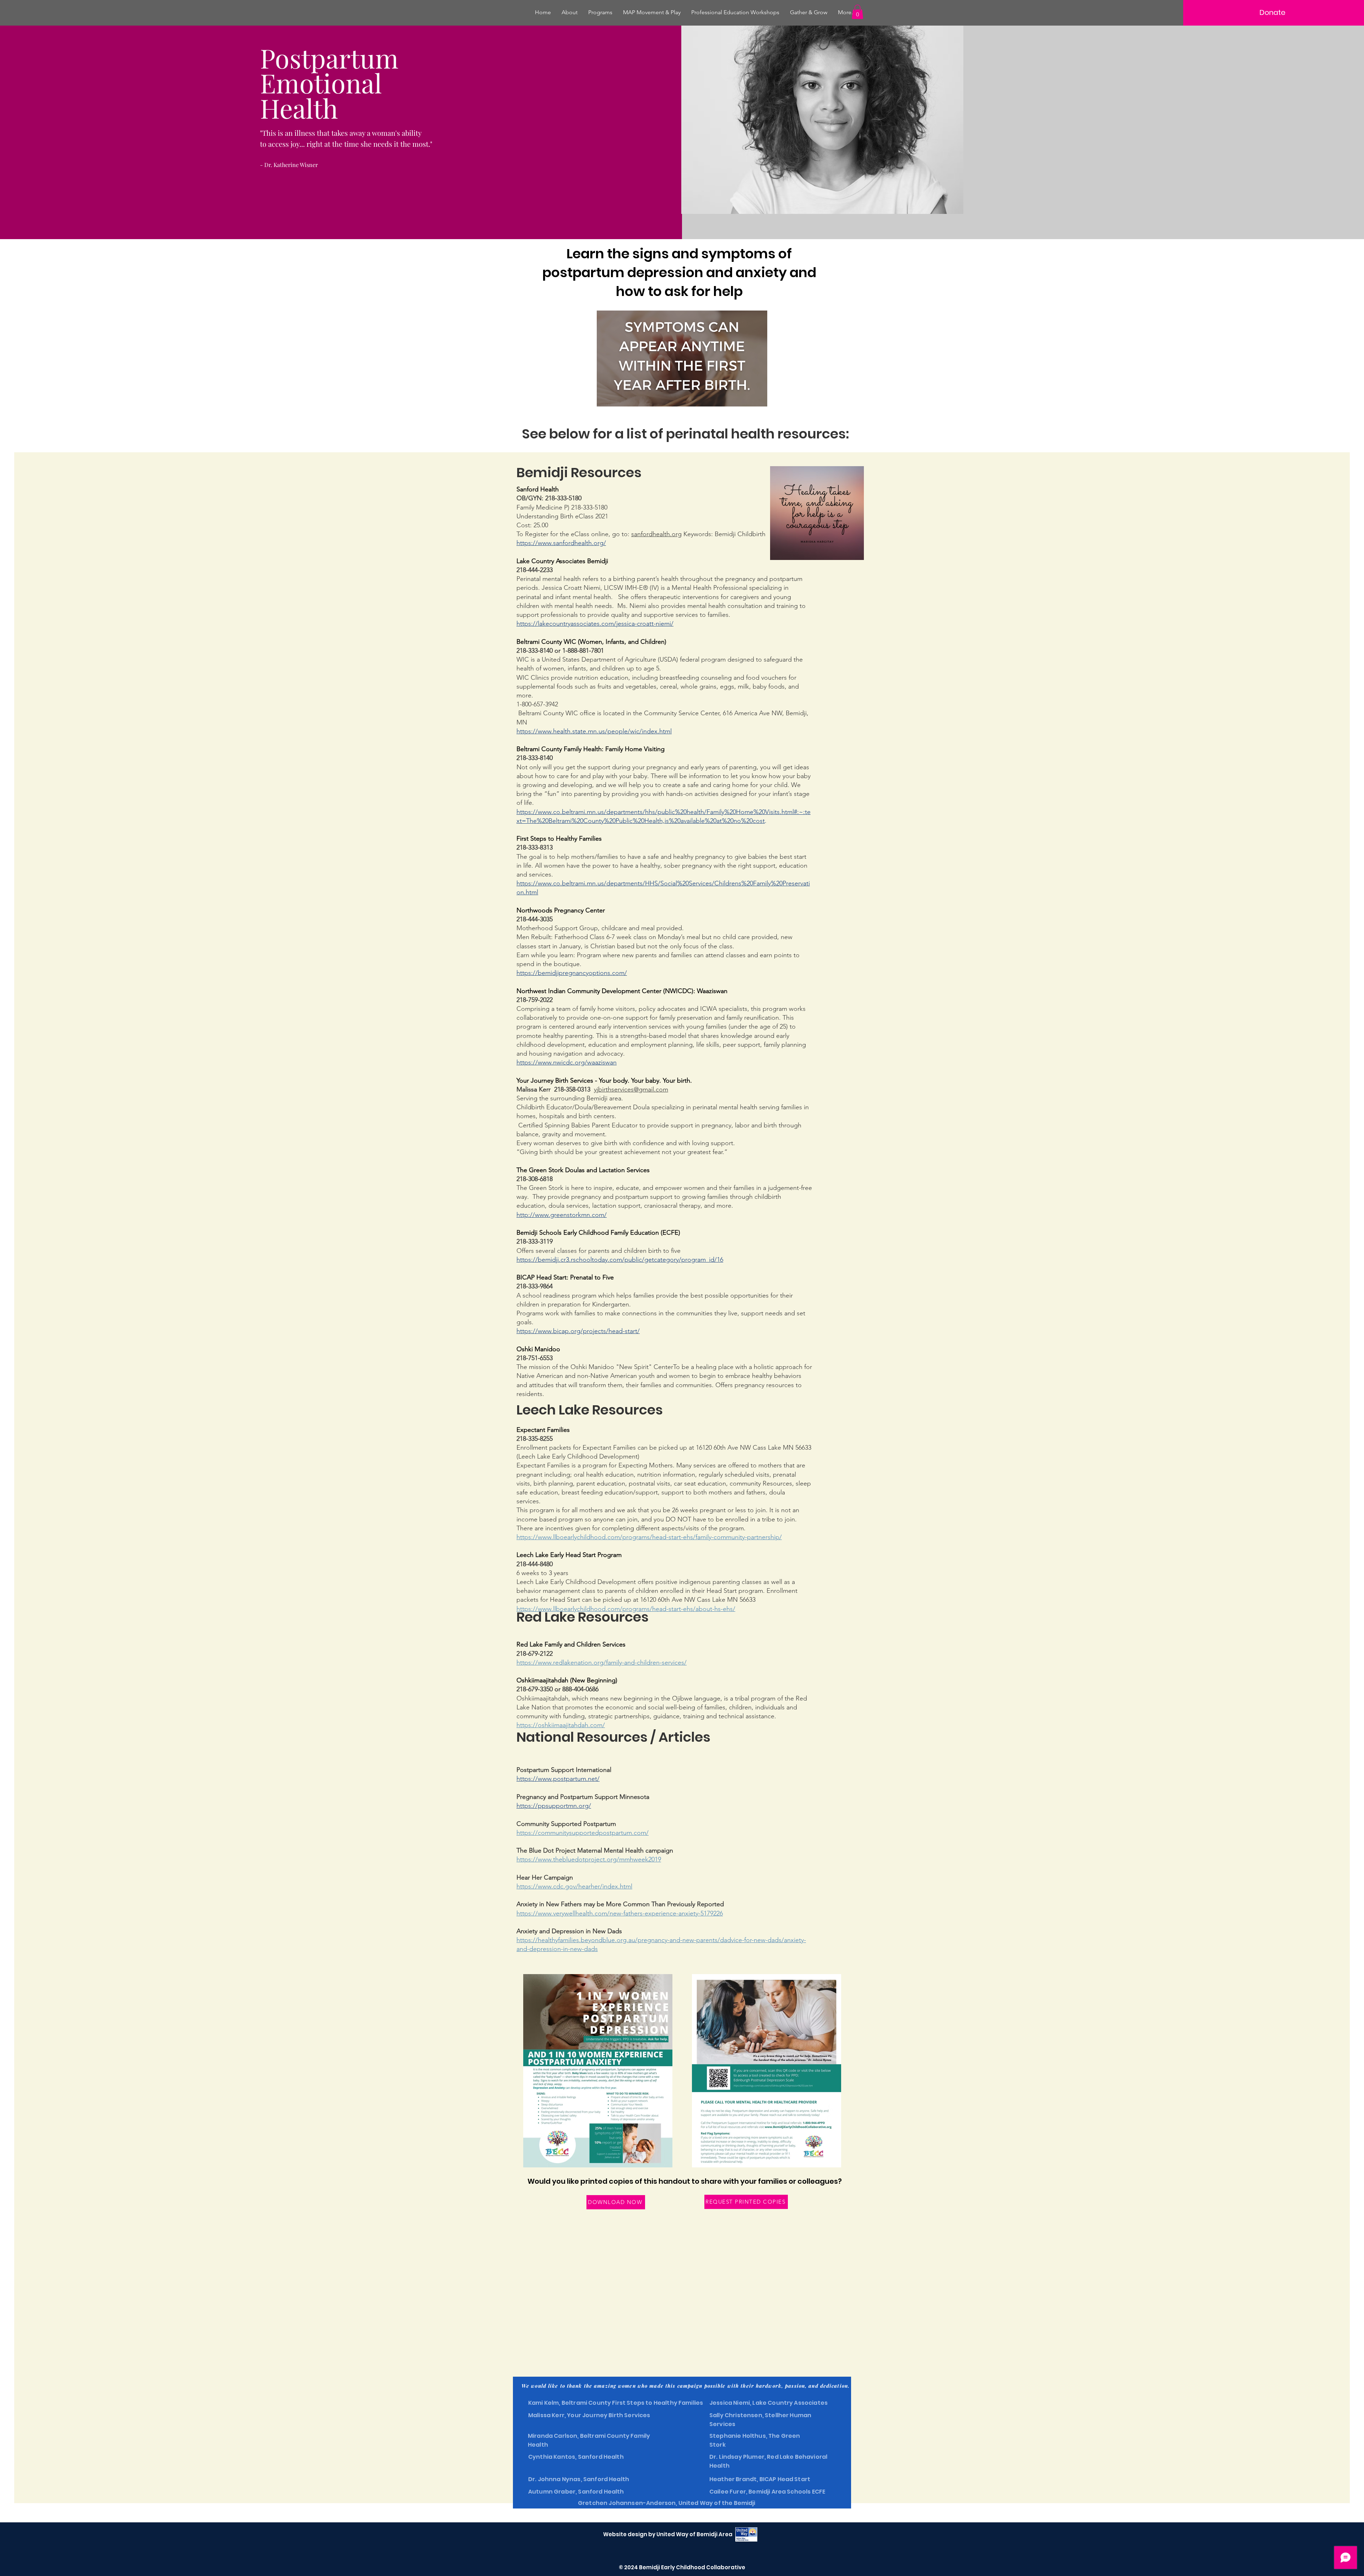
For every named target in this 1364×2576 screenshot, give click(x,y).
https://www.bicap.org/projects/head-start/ (578, 1331)
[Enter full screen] (758, 397)
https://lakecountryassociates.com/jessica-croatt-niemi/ (595, 624)
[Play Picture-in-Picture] (746, 397)
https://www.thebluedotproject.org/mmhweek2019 (589, 1859)
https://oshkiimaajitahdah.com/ (561, 1725)
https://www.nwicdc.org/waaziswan (567, 1062)
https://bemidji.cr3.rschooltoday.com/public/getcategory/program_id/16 (620, 1260)
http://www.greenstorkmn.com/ (562, 1215)
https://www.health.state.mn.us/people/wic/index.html (594, 731)
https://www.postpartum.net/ (558, 1779)
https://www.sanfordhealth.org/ (561, 543)
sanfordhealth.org (656, 534)
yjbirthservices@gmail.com (631, 1089)
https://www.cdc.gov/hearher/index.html (574, 1886)
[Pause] (606, 397)
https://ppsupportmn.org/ (554, 1806)
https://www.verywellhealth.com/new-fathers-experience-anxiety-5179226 (620, 1913)
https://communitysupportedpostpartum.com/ (583, 1833)
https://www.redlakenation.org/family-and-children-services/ (602, 1662)
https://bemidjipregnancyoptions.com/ (572, 973)
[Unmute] (618, 397)
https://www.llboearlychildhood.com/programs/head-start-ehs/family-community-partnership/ (649, 1537)
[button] (857, 12)
